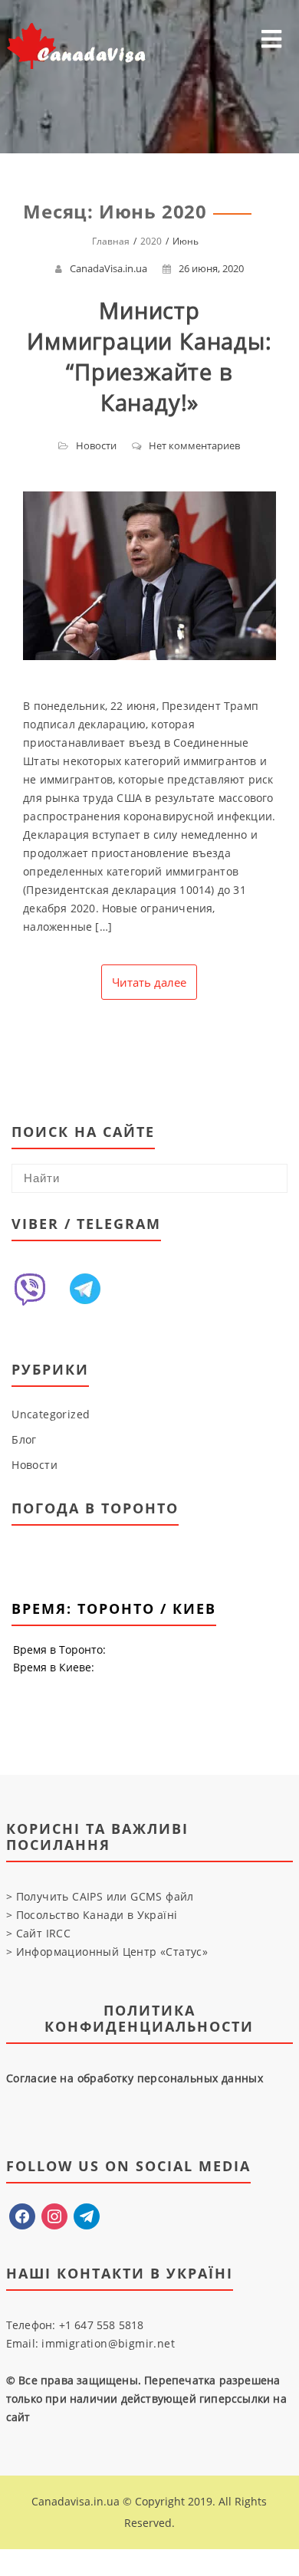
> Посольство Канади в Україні (92, 1915)
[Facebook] (22, 2215)
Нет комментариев (194, 445)
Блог (24, 1439)
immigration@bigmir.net (108, 2343)
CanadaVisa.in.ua (108, 268)
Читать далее (149, 982)
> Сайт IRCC (38, 1933)
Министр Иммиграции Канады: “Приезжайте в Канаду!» (149, 356)
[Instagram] (54, 2215)
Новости (96, 445)
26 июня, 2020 (211, 268)
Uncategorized (51, 1414)
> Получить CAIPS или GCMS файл (100, 1896)
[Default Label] (87, 2215)
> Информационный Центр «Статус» (107, 1952)
